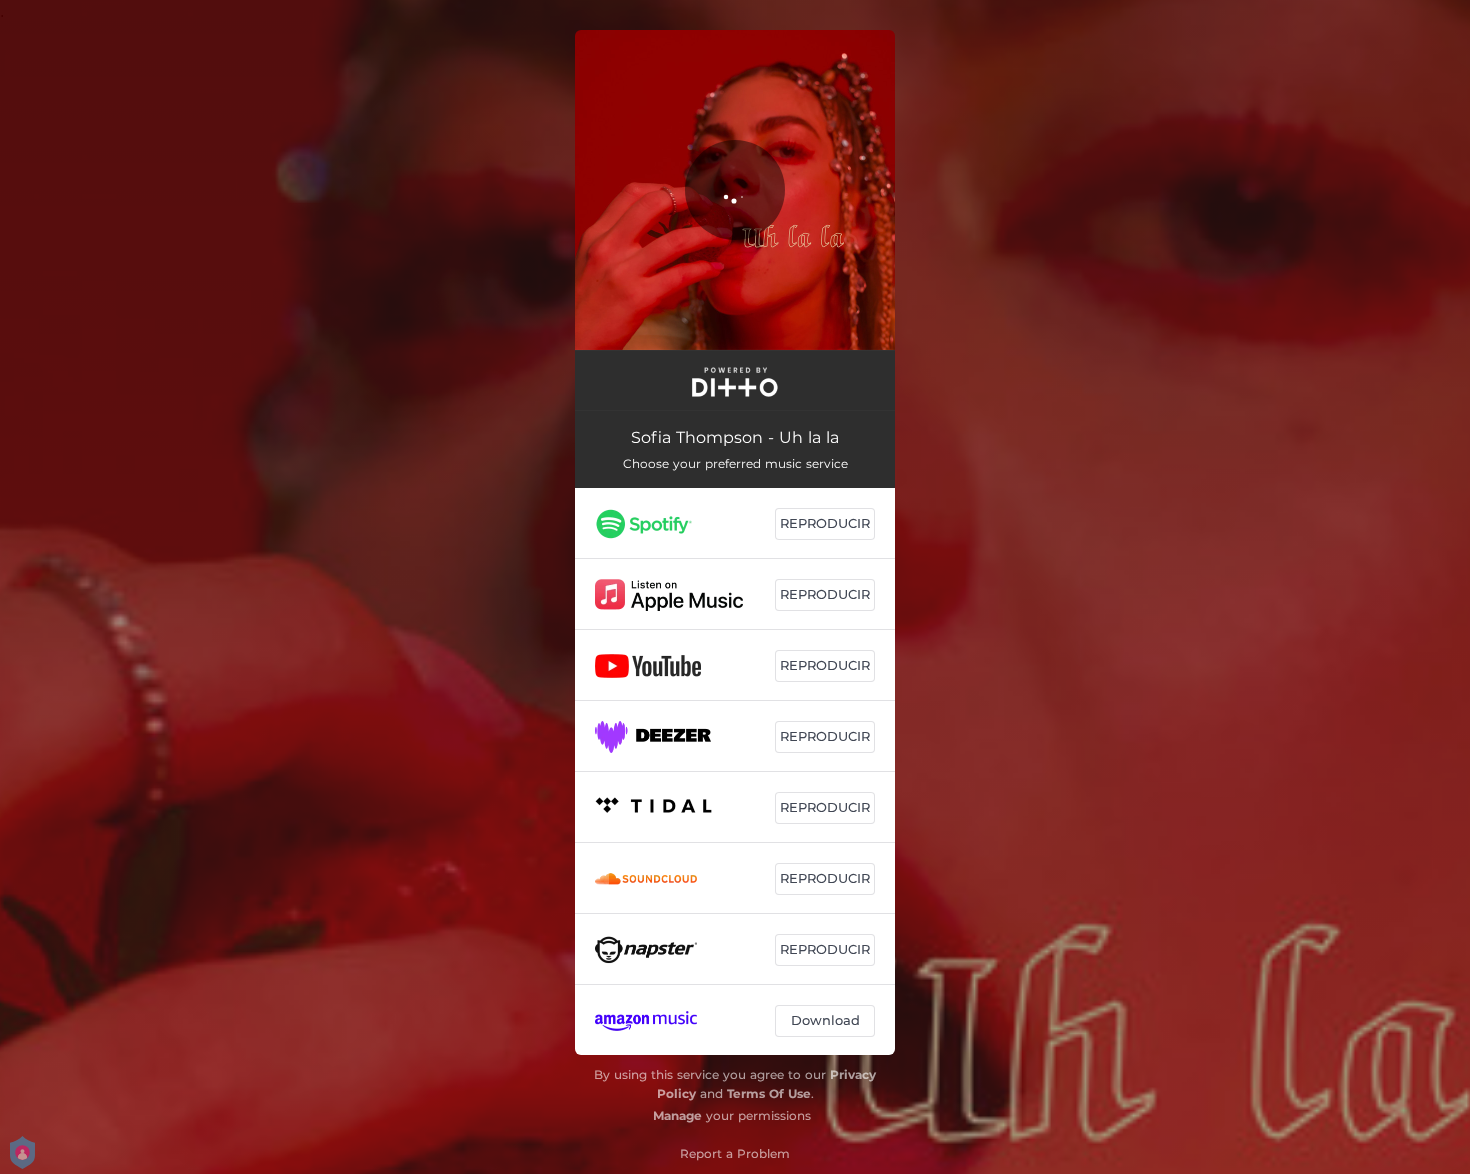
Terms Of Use (769, 1093)
